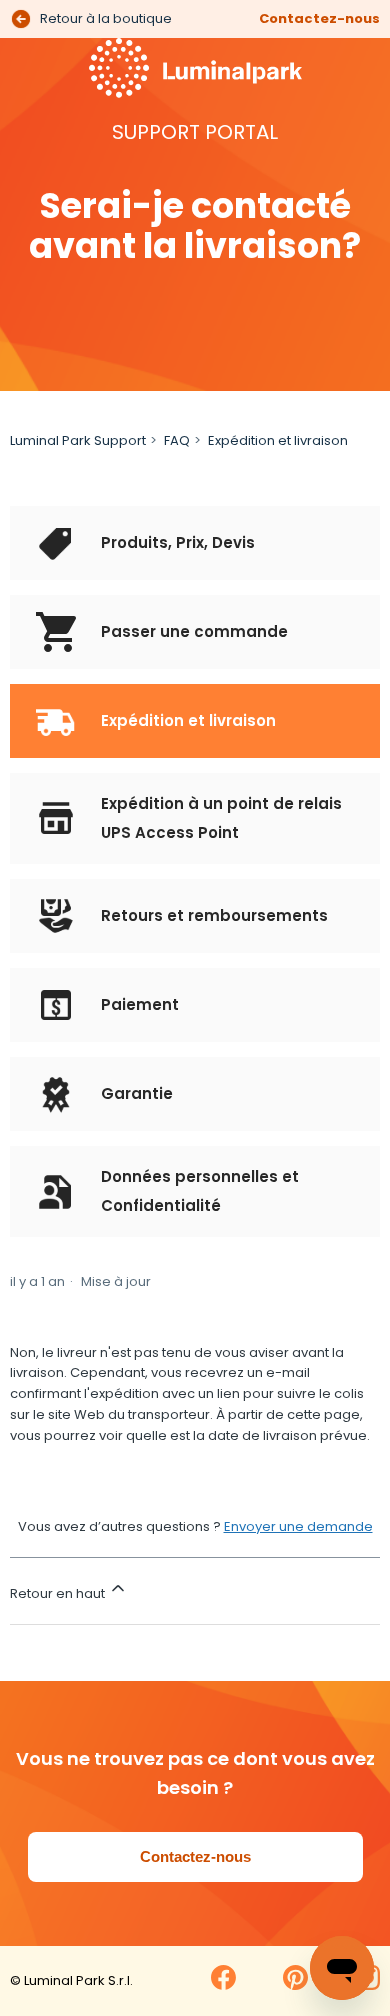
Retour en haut (59, 1593)
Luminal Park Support (78, 440)
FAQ (177, 440)
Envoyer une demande (298, 1526)
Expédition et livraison (278, 440)
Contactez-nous (319, 18)
